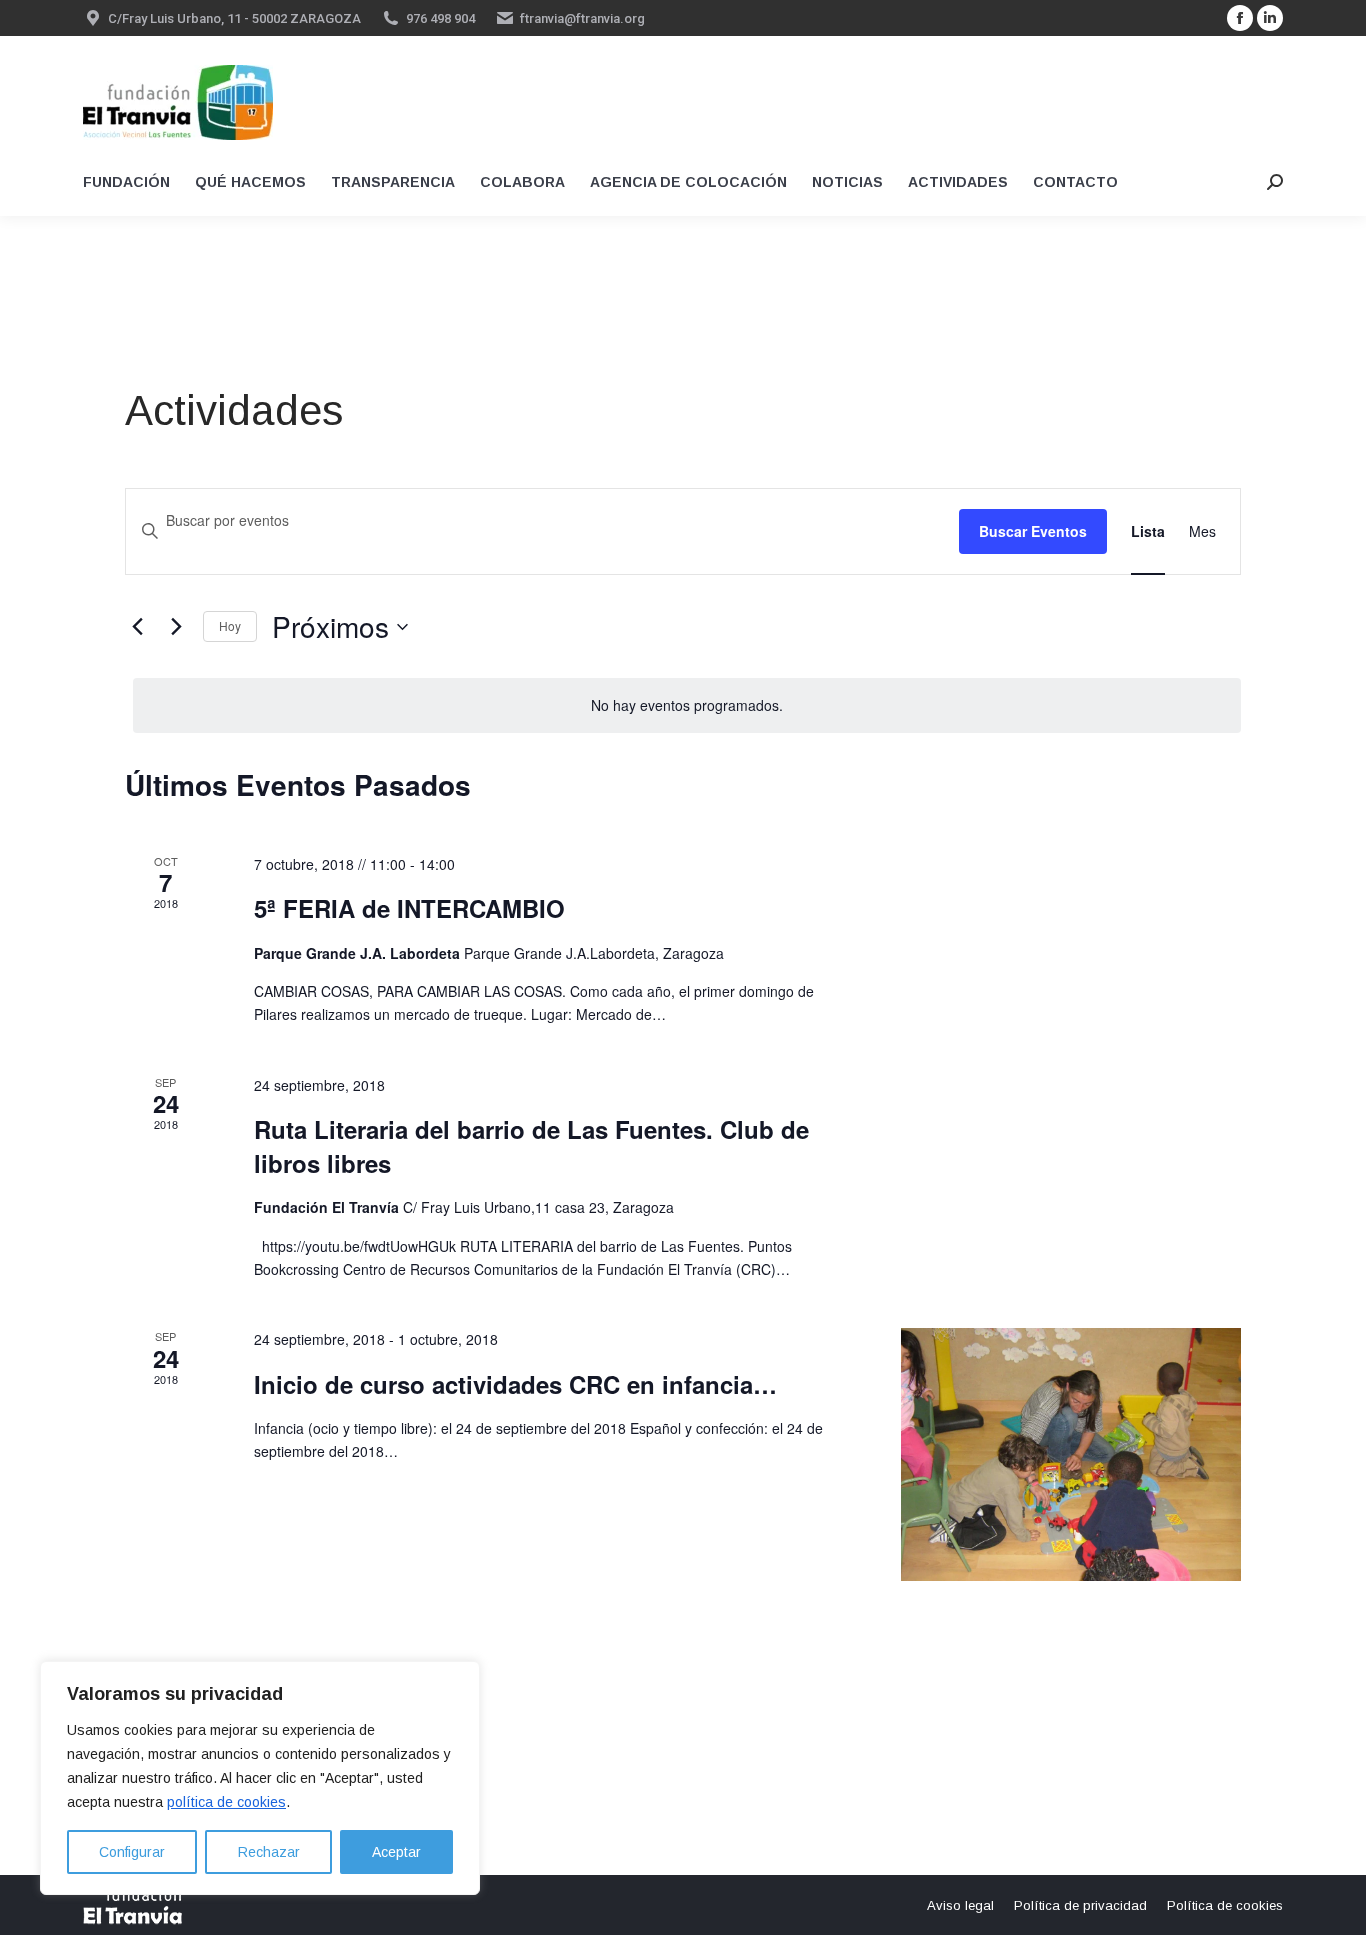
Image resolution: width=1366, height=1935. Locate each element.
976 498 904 (440, 18)
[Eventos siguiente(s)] (176, 627)
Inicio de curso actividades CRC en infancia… (515, 1384)
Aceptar (396, 1852)
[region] (260, 1778)
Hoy (230, 625)
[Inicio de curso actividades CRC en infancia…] (1071, 1454)
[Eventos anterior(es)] (137, 627)
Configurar (132, 1852)
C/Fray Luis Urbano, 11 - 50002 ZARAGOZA (234, 18)
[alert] (687, 705)
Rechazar (269, 1852)
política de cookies (226, 1802)
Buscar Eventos (1033, 531)
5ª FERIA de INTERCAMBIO (409, 908)
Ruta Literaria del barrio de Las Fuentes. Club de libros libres (531, 1146)
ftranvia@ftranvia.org (582, 18)
